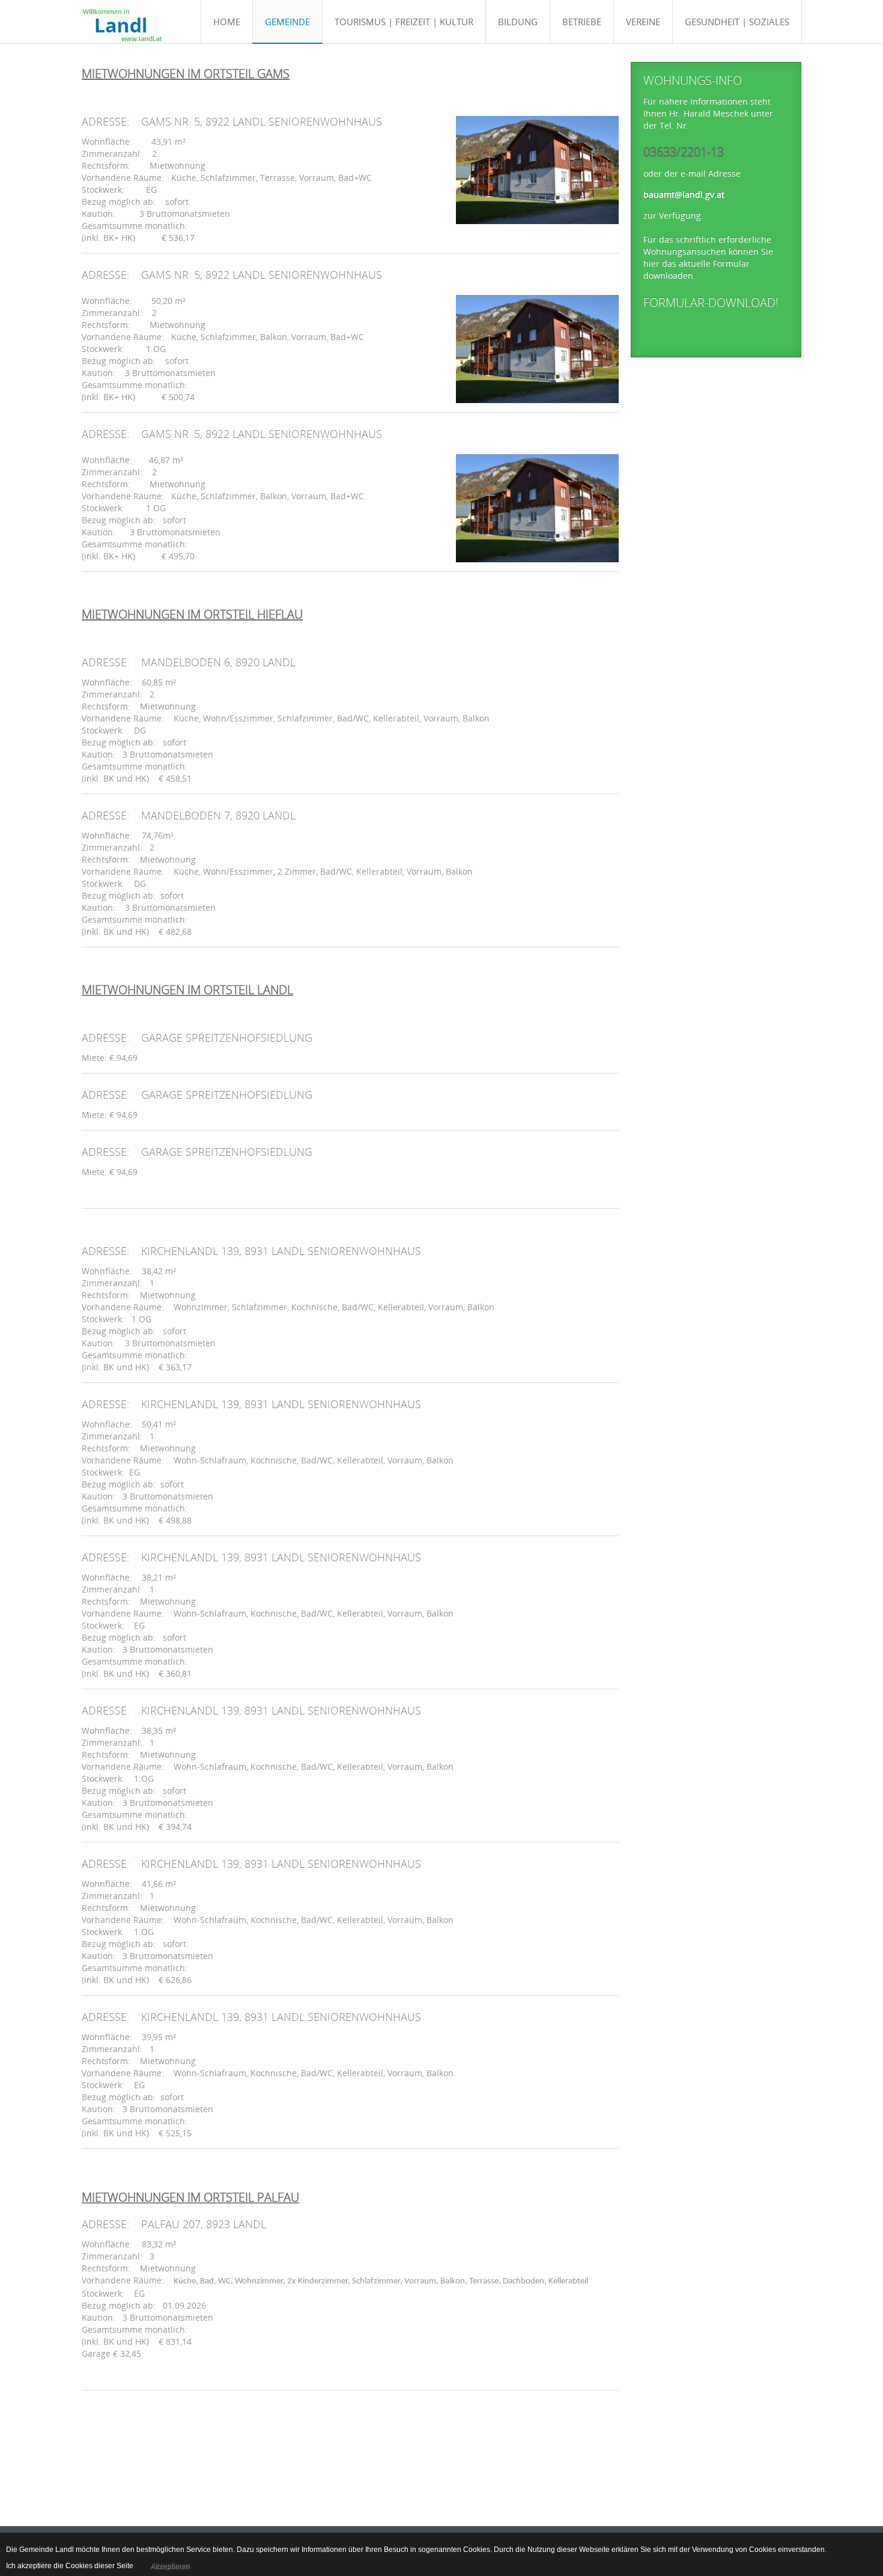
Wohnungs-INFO (693, 80)
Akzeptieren (170, 2566)
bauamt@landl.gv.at (684, 194)
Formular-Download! (711, 302)
